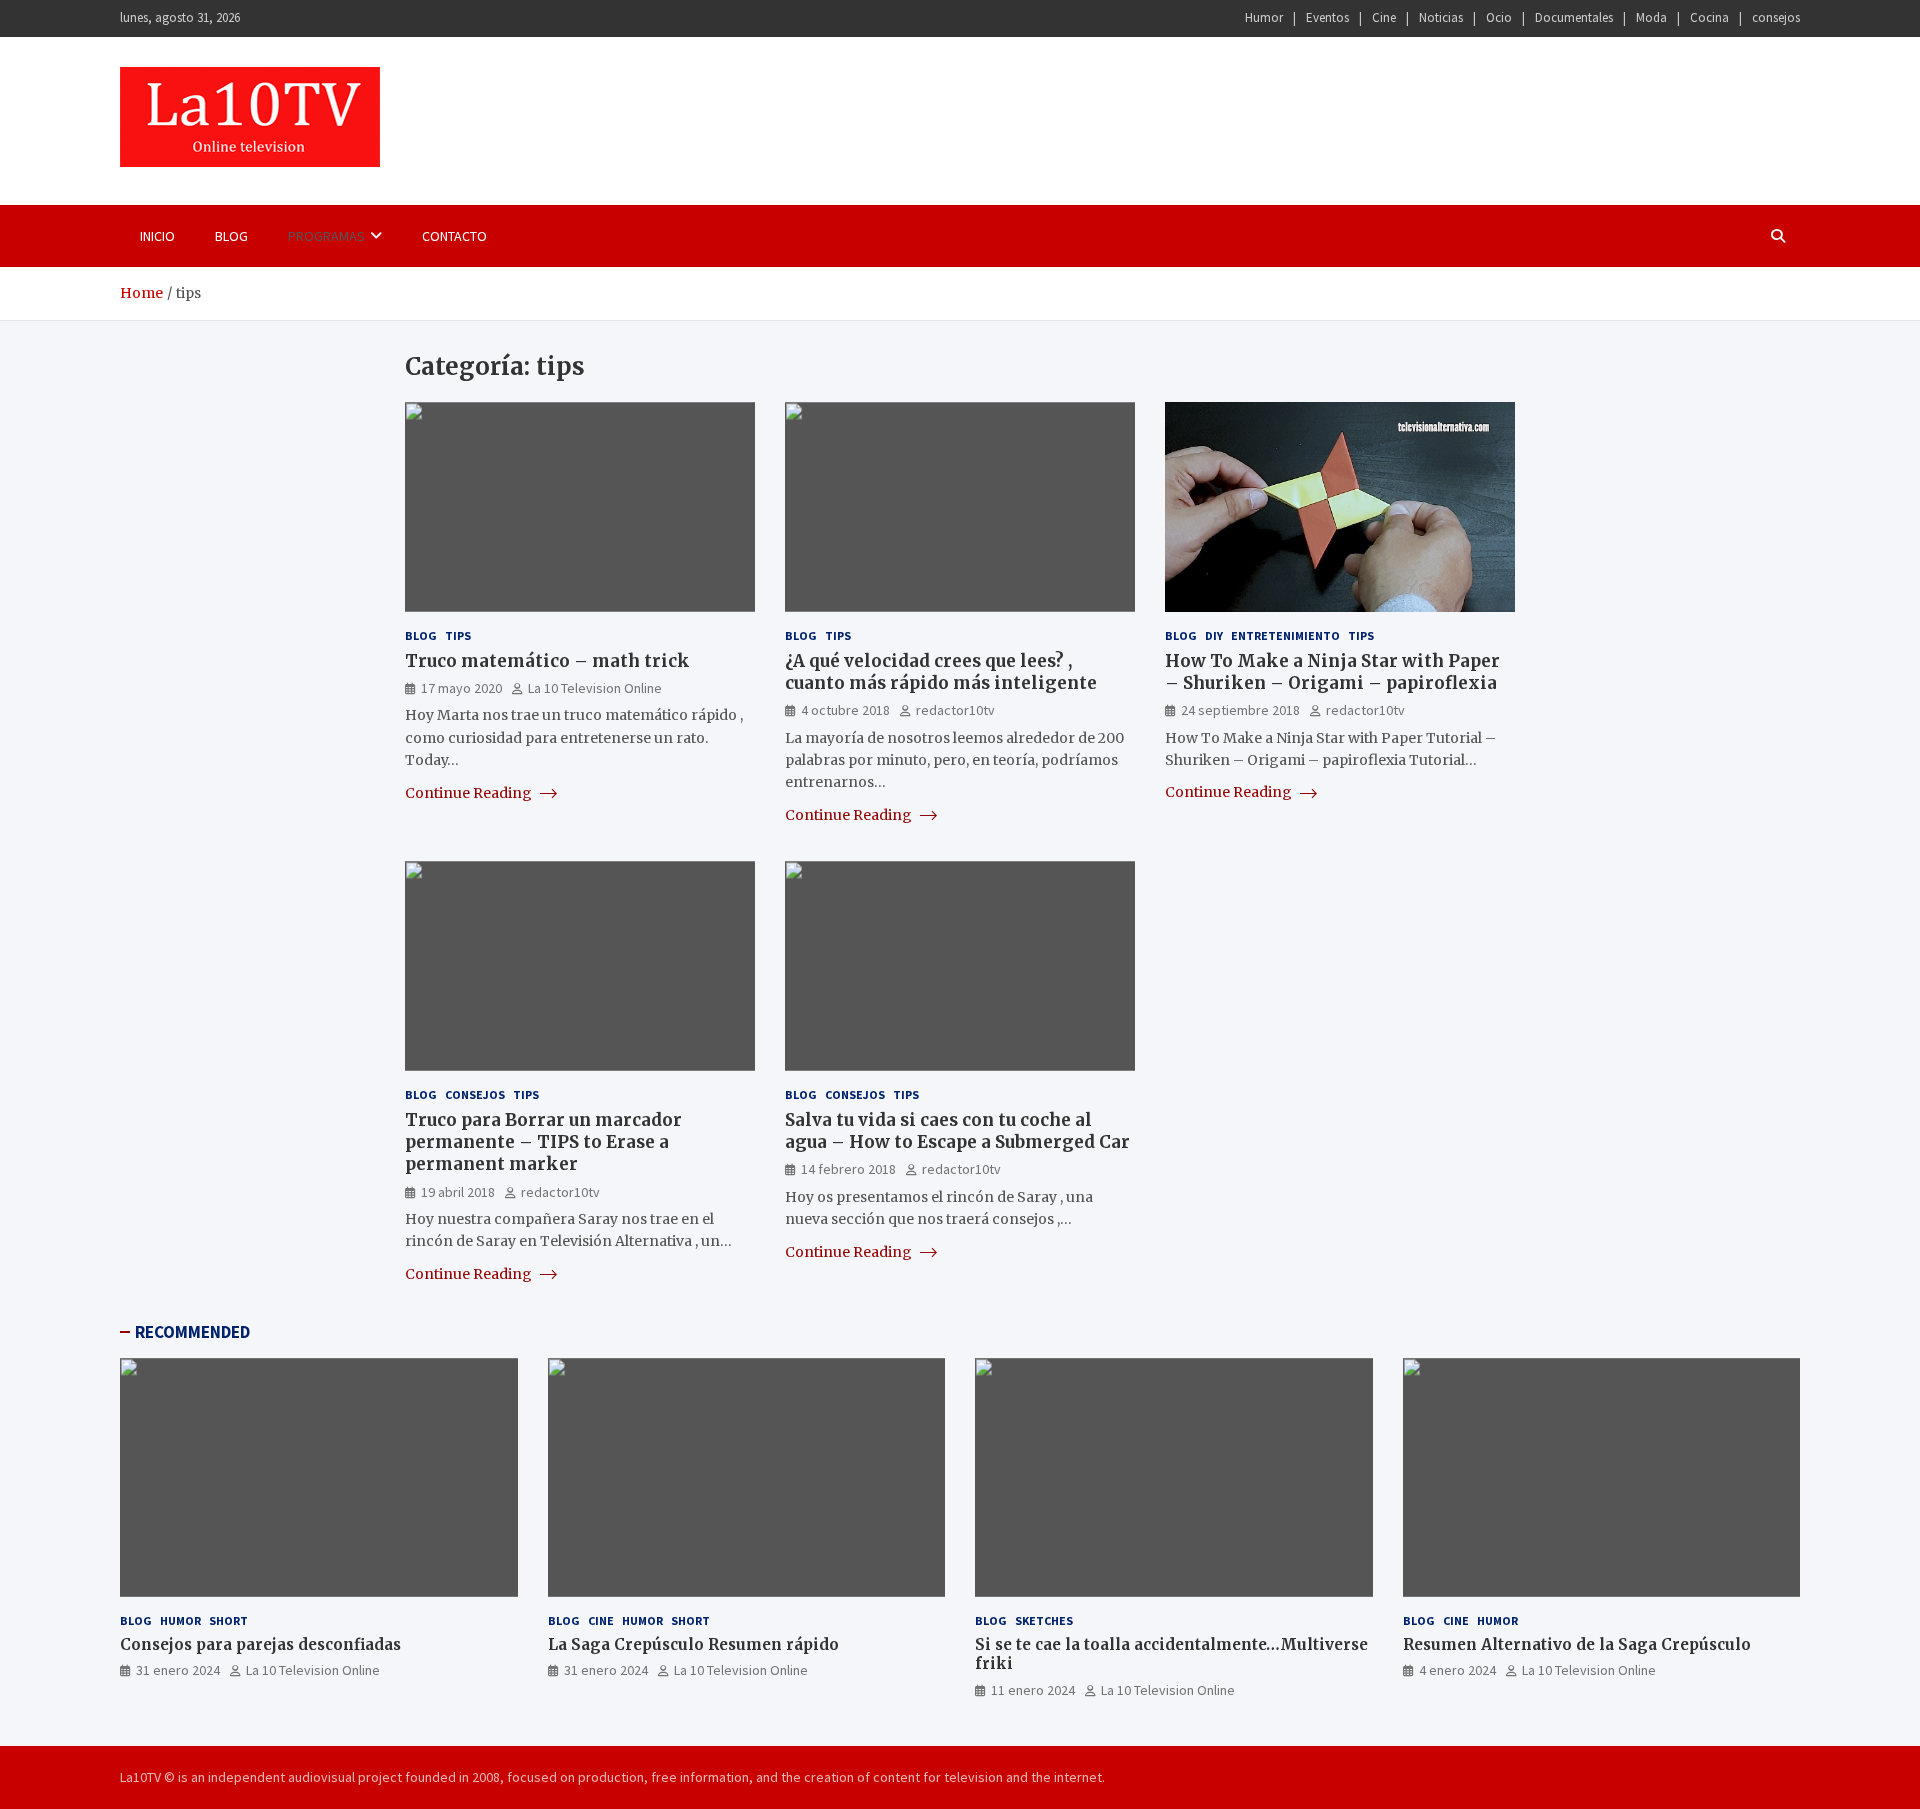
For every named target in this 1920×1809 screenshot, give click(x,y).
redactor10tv (955, 710)
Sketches (1044, 1620)
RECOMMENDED (192, 1332)
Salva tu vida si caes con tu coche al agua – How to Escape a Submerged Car (957, 1131)
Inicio (157, 236)
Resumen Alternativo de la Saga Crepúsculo (1577, 1644)
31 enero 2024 (178, 1670)
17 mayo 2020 (461, 688)
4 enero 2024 (1457, 1670)
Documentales (1574, 17)
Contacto (454, 236)
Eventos (1327, 17)
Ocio (1499, 17)
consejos (1776, 17)
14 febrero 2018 (848, 1169)
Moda (1651, 17)
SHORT (228, 1620)
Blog (231, 236)
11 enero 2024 (1033, 1690)
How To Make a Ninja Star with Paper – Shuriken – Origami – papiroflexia (1332, 672)
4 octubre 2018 (845, 710)
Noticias (1441, 17)
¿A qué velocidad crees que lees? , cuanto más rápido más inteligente (941, 672)
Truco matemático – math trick (547, 661)
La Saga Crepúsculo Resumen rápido (693, 1644)
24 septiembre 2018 (1240, 710)
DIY (1214, 635)
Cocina (1709, 17)
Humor (1264, 17)
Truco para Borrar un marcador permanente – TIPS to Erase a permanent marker (543, 1142)
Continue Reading (470, 793)
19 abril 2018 (458, 1192)
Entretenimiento (1285, 635)
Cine (1384, 17)
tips (458, 635)
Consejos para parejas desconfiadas (260, 1644)
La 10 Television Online (595, 688)
